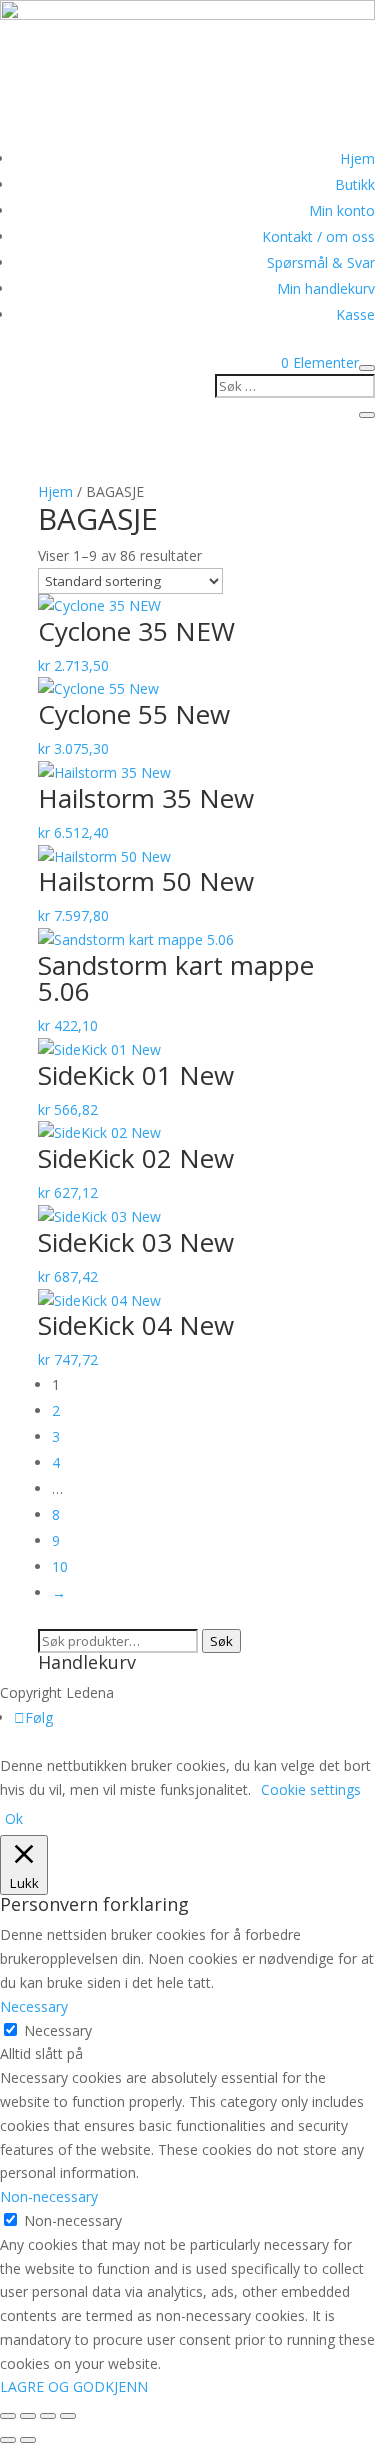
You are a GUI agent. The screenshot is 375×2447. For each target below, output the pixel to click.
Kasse (355, 314)
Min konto (342, 210)
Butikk (355, 184)
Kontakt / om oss (318, 236)
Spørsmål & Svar (321, 262)
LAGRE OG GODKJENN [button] (74, 2386)
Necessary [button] (34, 2006)
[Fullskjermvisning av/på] (28, 2416)
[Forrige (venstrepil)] (8, 2440)
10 (60, 1566)
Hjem (357, 158)
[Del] (48, 2416)
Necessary (58, 2030)
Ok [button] (14, 1818)
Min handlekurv (326, 288)
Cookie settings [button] (311, 1789)
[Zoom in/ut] (8, 2416)
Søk (221, 1641)
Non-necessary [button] (49, 2196)
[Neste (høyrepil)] (28, 2440)
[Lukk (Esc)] (68, 2416)
